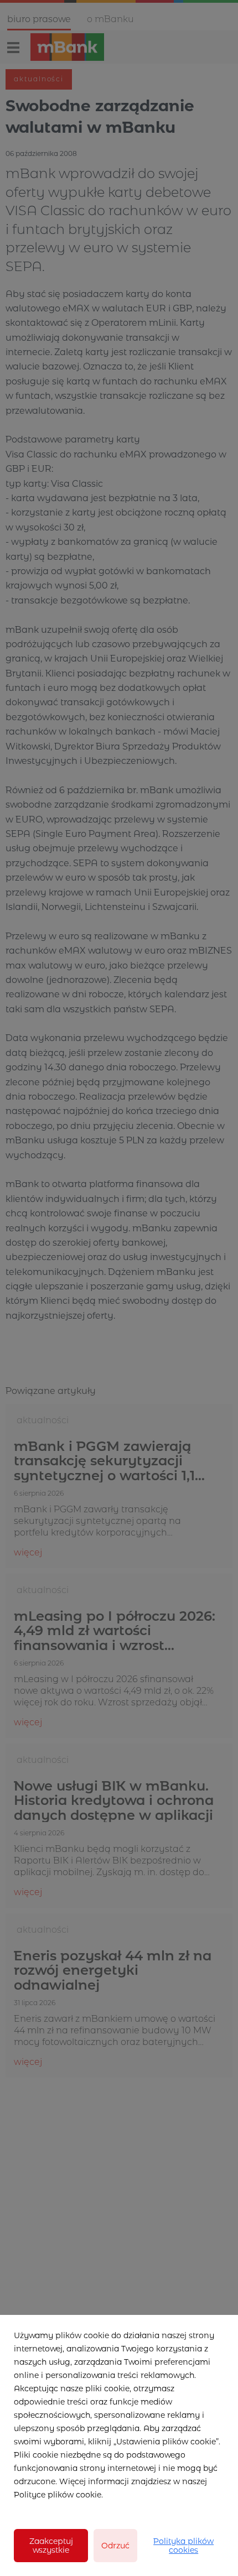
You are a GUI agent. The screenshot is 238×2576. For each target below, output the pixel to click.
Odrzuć (115, 2546)
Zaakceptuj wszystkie (51, 2546)
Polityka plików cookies (183, 2546)
